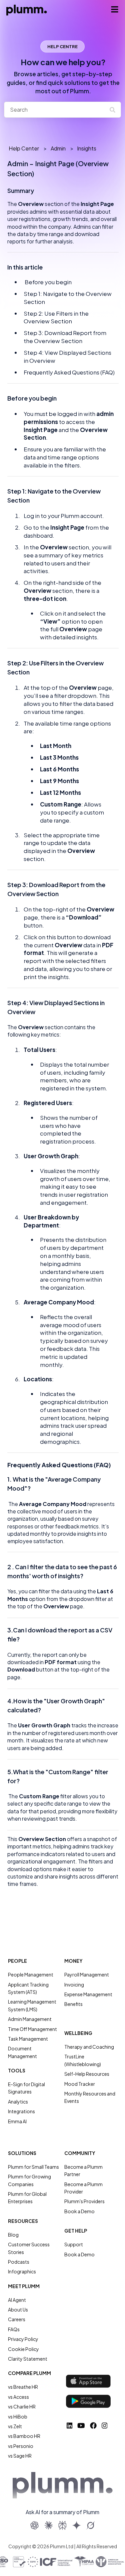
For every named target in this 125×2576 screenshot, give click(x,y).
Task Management (28, 2039)
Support (74, 2244)
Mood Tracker (80, 2084)
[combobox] (56, 110)
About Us (18, 2310)
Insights (87, 148)
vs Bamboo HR (24, 2436)
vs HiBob (18, 2417)
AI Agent (17, 2300)
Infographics (22, 2271)
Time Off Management (32, 2029)
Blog (13, 2235)
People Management (31, 1974)
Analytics (18, 2102)
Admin (58, 148)
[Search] (115, 110)
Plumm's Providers (84, 2201)
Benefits (73, 2004)
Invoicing (74, 1984)
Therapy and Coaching (89, 2047)
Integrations (21, 2111)
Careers (17, 2319)
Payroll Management (87, 1974)
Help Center (24, 148)
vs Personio (21, 2446)
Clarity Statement (28, 2359)
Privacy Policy (23, 2339)
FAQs (14, 2329)
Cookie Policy (23, 2349)
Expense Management (88, 1994)
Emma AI (17, 2121)
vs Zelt (15, 2426)
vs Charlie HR (22, 2406)
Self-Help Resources (87, 2074)
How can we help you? (63, 76)
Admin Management (30, 2019)
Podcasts (19, 2262)
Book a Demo (79, 2211)
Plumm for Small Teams (33, 2167)
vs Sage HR (20, 2456)
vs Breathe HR (23, 2387)
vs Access (18, 2397)
